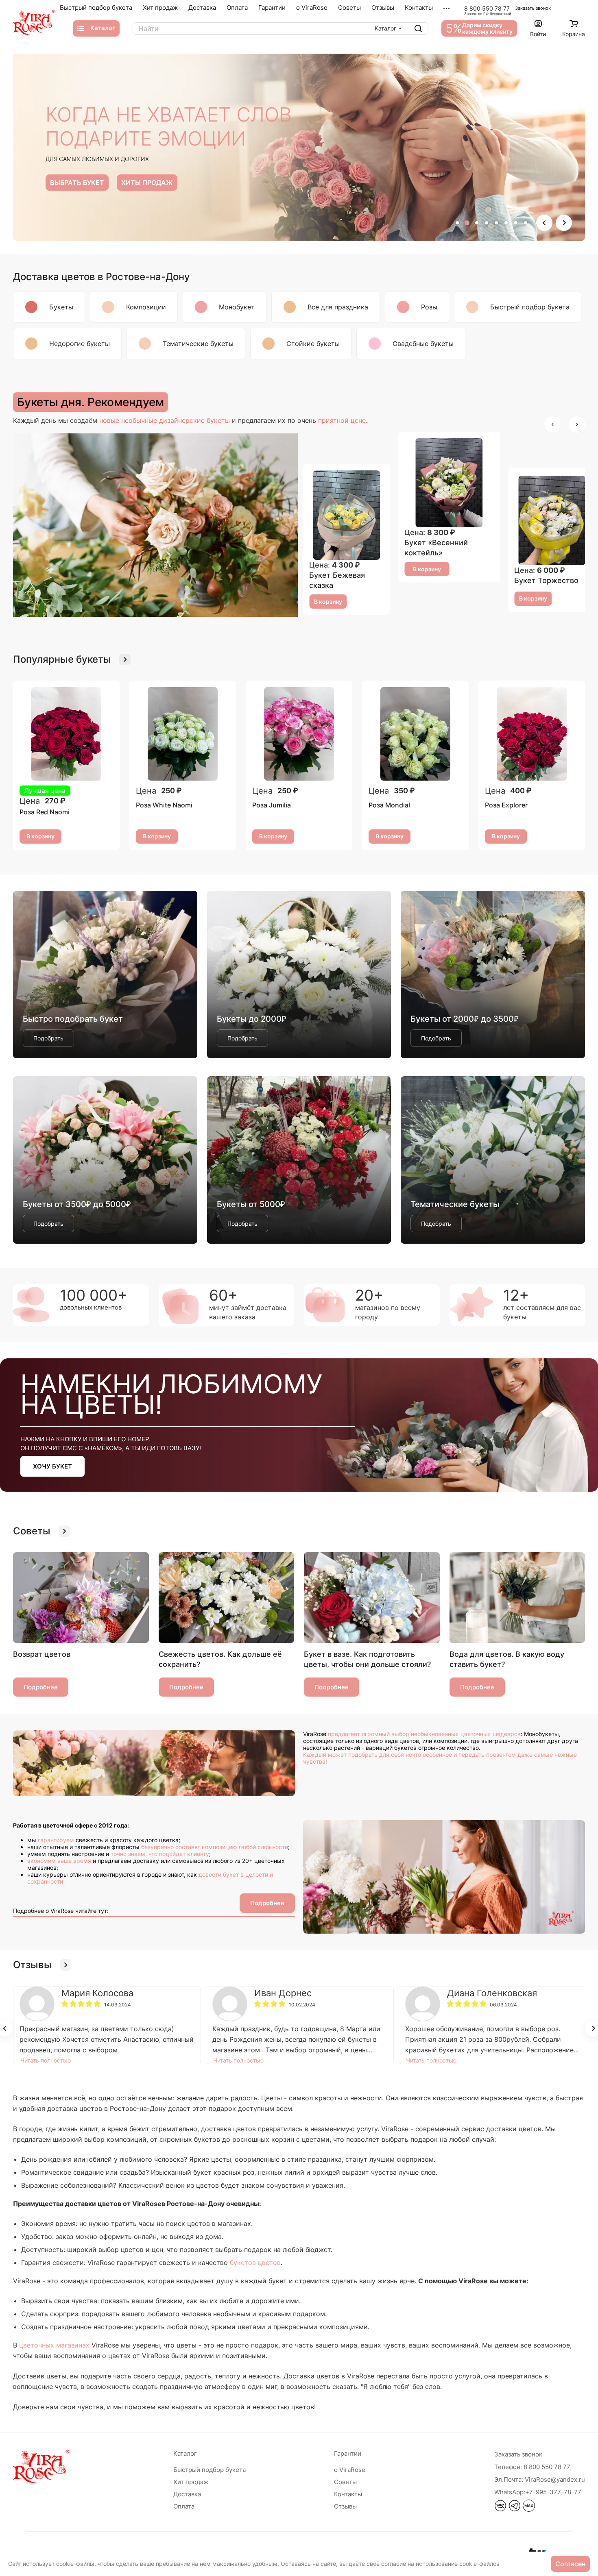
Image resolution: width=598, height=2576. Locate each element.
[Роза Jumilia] (299, 734)
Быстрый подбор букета (210, 2470)
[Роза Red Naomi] (66, 734)
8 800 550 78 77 (487, 8)
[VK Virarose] (500, 2509)
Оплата (184, 2506)
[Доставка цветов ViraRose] (34, 22)
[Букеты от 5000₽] (299, 1160)
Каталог (185, 2453)
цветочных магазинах (54, 2345)
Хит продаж (191, 2482)
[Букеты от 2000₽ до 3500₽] (493, 975)
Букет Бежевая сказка (542, 580)
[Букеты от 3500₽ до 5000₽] (105, 1160)
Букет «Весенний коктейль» (341, 580)
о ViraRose (350, 2470)
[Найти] (418, 28)
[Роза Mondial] (415, 734)
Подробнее (41, 1687)
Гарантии (348, 2453)
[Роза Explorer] (532, 734)
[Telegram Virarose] (515, 2509)
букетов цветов (255, 2263)
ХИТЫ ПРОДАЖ (147, 183)
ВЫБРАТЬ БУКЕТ (77, 183)
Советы (345, 2482)
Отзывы (345, 2506)
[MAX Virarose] (529, 2509)
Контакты (348, 2494)
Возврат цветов (42, 1654)
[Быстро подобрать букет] (105, 975)
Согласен (570, 2564)
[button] (457, 223)
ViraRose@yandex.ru (540, 2479)
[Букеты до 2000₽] (299, 975)
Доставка (187, 2494)
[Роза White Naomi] (183, 734)
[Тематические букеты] (493, 1160)
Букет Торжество (436, 548)
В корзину (328, 602)
